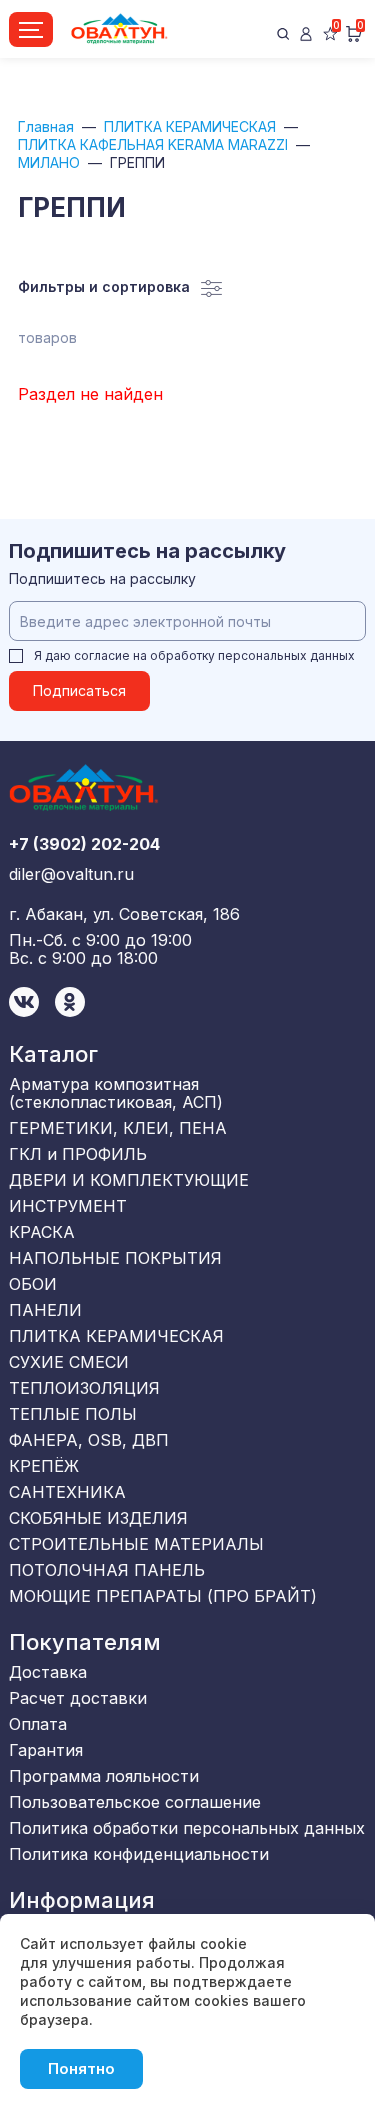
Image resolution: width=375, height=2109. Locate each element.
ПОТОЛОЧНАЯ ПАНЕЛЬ (107, 1570)
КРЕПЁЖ (44, 1466)
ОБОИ (33, 1284)
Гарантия (46, 1750)
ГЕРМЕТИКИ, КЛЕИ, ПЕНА (118, 1128)
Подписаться (79, 690)
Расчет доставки (78, 1698)
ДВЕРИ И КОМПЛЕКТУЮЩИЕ (129, 1180)
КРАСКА (42, 1232)
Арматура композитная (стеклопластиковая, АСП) (116, 1093)
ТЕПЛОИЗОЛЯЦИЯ (84, 1388)
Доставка (48, 1672)
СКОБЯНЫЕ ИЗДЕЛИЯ (98, 1518)
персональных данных (286, 655)
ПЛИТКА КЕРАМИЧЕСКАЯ (190, 126)
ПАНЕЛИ (45, 1310)
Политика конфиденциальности (139, 1854)
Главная (46, 126)
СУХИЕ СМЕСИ (69, 1362)
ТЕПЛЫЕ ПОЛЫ (73, 1414)
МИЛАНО (49, 162)
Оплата (38, 1724)
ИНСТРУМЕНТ (68, 1206)
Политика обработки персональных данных (187, 1828)
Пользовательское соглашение (135, 1802)
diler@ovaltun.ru (71, 874)
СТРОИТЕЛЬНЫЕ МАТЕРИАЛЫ (136, 1544)
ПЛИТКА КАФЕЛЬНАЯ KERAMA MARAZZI (153, 144)
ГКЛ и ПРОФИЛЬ (78, 1154)
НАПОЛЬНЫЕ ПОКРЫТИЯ (115, 1258)
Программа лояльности (104, 1776)
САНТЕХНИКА (67, 1492)
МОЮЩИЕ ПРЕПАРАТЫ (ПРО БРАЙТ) (163, 1596)
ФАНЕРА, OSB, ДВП (89, 1440)
